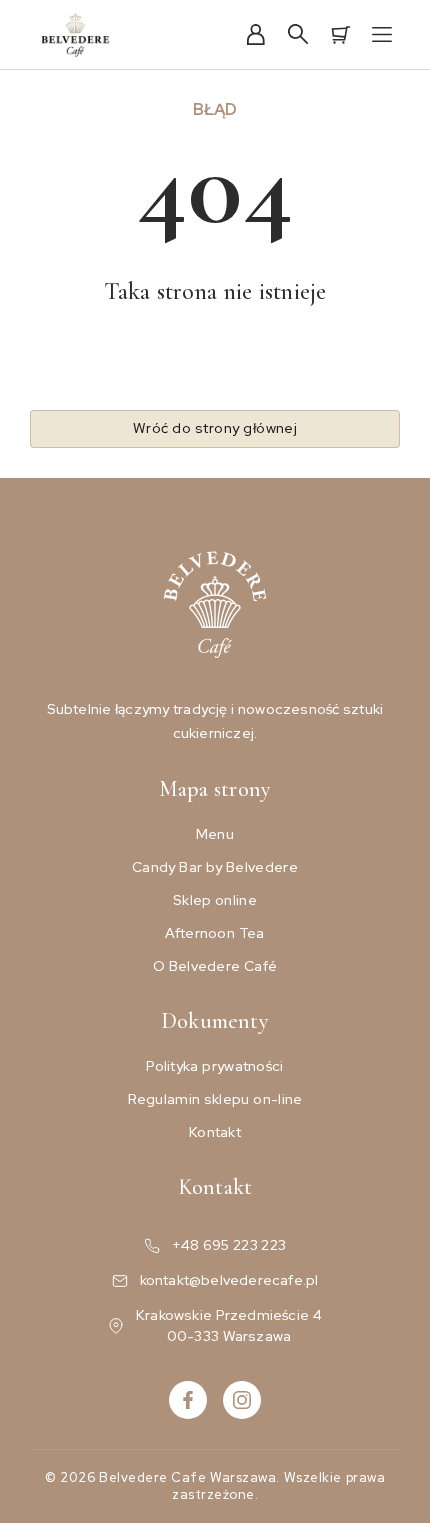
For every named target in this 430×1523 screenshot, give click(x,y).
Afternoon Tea (214, 933)
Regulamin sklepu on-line (215, 1099)
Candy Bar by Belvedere (215, 867)
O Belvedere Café (215, 966)
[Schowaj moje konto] (256, 35)
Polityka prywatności (214, 1066)
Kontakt (215, 1132)
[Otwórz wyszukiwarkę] (298, 35)
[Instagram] (242, 1400)
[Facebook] (188, 1400)
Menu (215, 834)
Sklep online (215, 900)
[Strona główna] (76, 35)
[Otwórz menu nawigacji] (382, 35)
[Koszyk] (340, 35)
